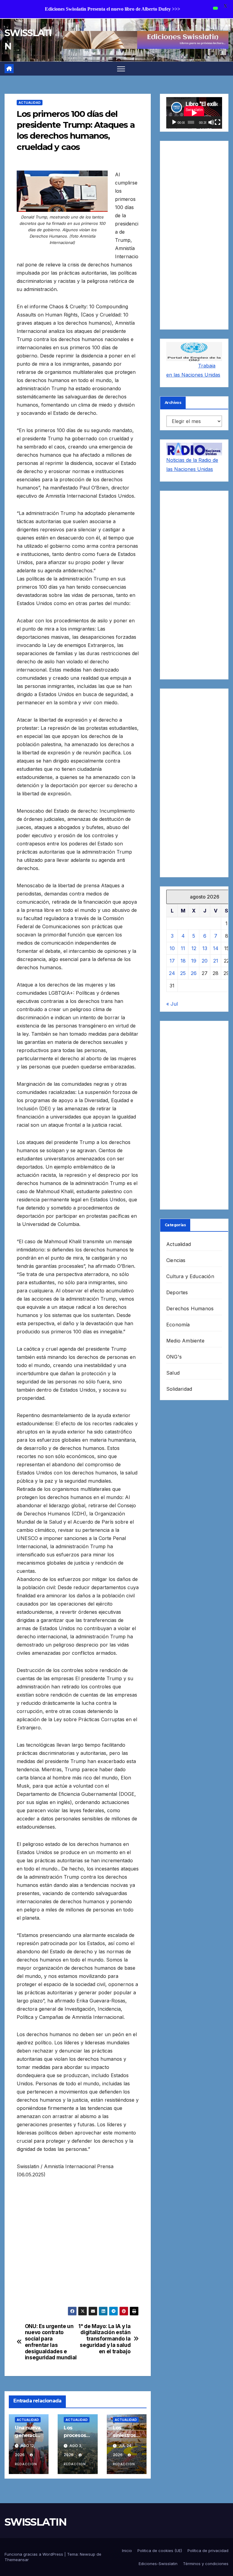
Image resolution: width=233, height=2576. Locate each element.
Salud (173, 1373)
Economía (178, 1325)
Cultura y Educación (190, 1276)
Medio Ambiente (185, 1341)
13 (205, 948)
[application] (194, 113)
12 (194, 948)
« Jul (172, 1004)
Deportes (177, 1292)
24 (172, 973)
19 (194, 961)
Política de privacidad (208, 2551)
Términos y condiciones (206, 2564)
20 (205, 961)
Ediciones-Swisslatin (158, 2564)
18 (183, 961)
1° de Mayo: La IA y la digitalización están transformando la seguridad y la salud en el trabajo (104, 2339)
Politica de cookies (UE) (160, 2551)
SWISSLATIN (35, 2522)
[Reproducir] (174, 122)
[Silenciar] (211, 122)
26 (194, 973)
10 (172, 948)
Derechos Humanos (190, 1308)
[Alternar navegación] (121, 69)
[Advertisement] (78, 2247)
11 (183, 948)
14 (216, 948)
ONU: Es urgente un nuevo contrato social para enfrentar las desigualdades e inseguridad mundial (51, 2342)
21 (216, 961)
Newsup (88, 2554)
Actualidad (30, 103)
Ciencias (176, 1260)
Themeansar (17, 2560)
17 (172, 961)
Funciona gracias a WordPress (34, 2554)
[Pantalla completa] (218, 122)
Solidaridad (179, 1389)
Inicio (127, 2551)
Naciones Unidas (201, 375)
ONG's (174, 1357)
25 (183, 973)
